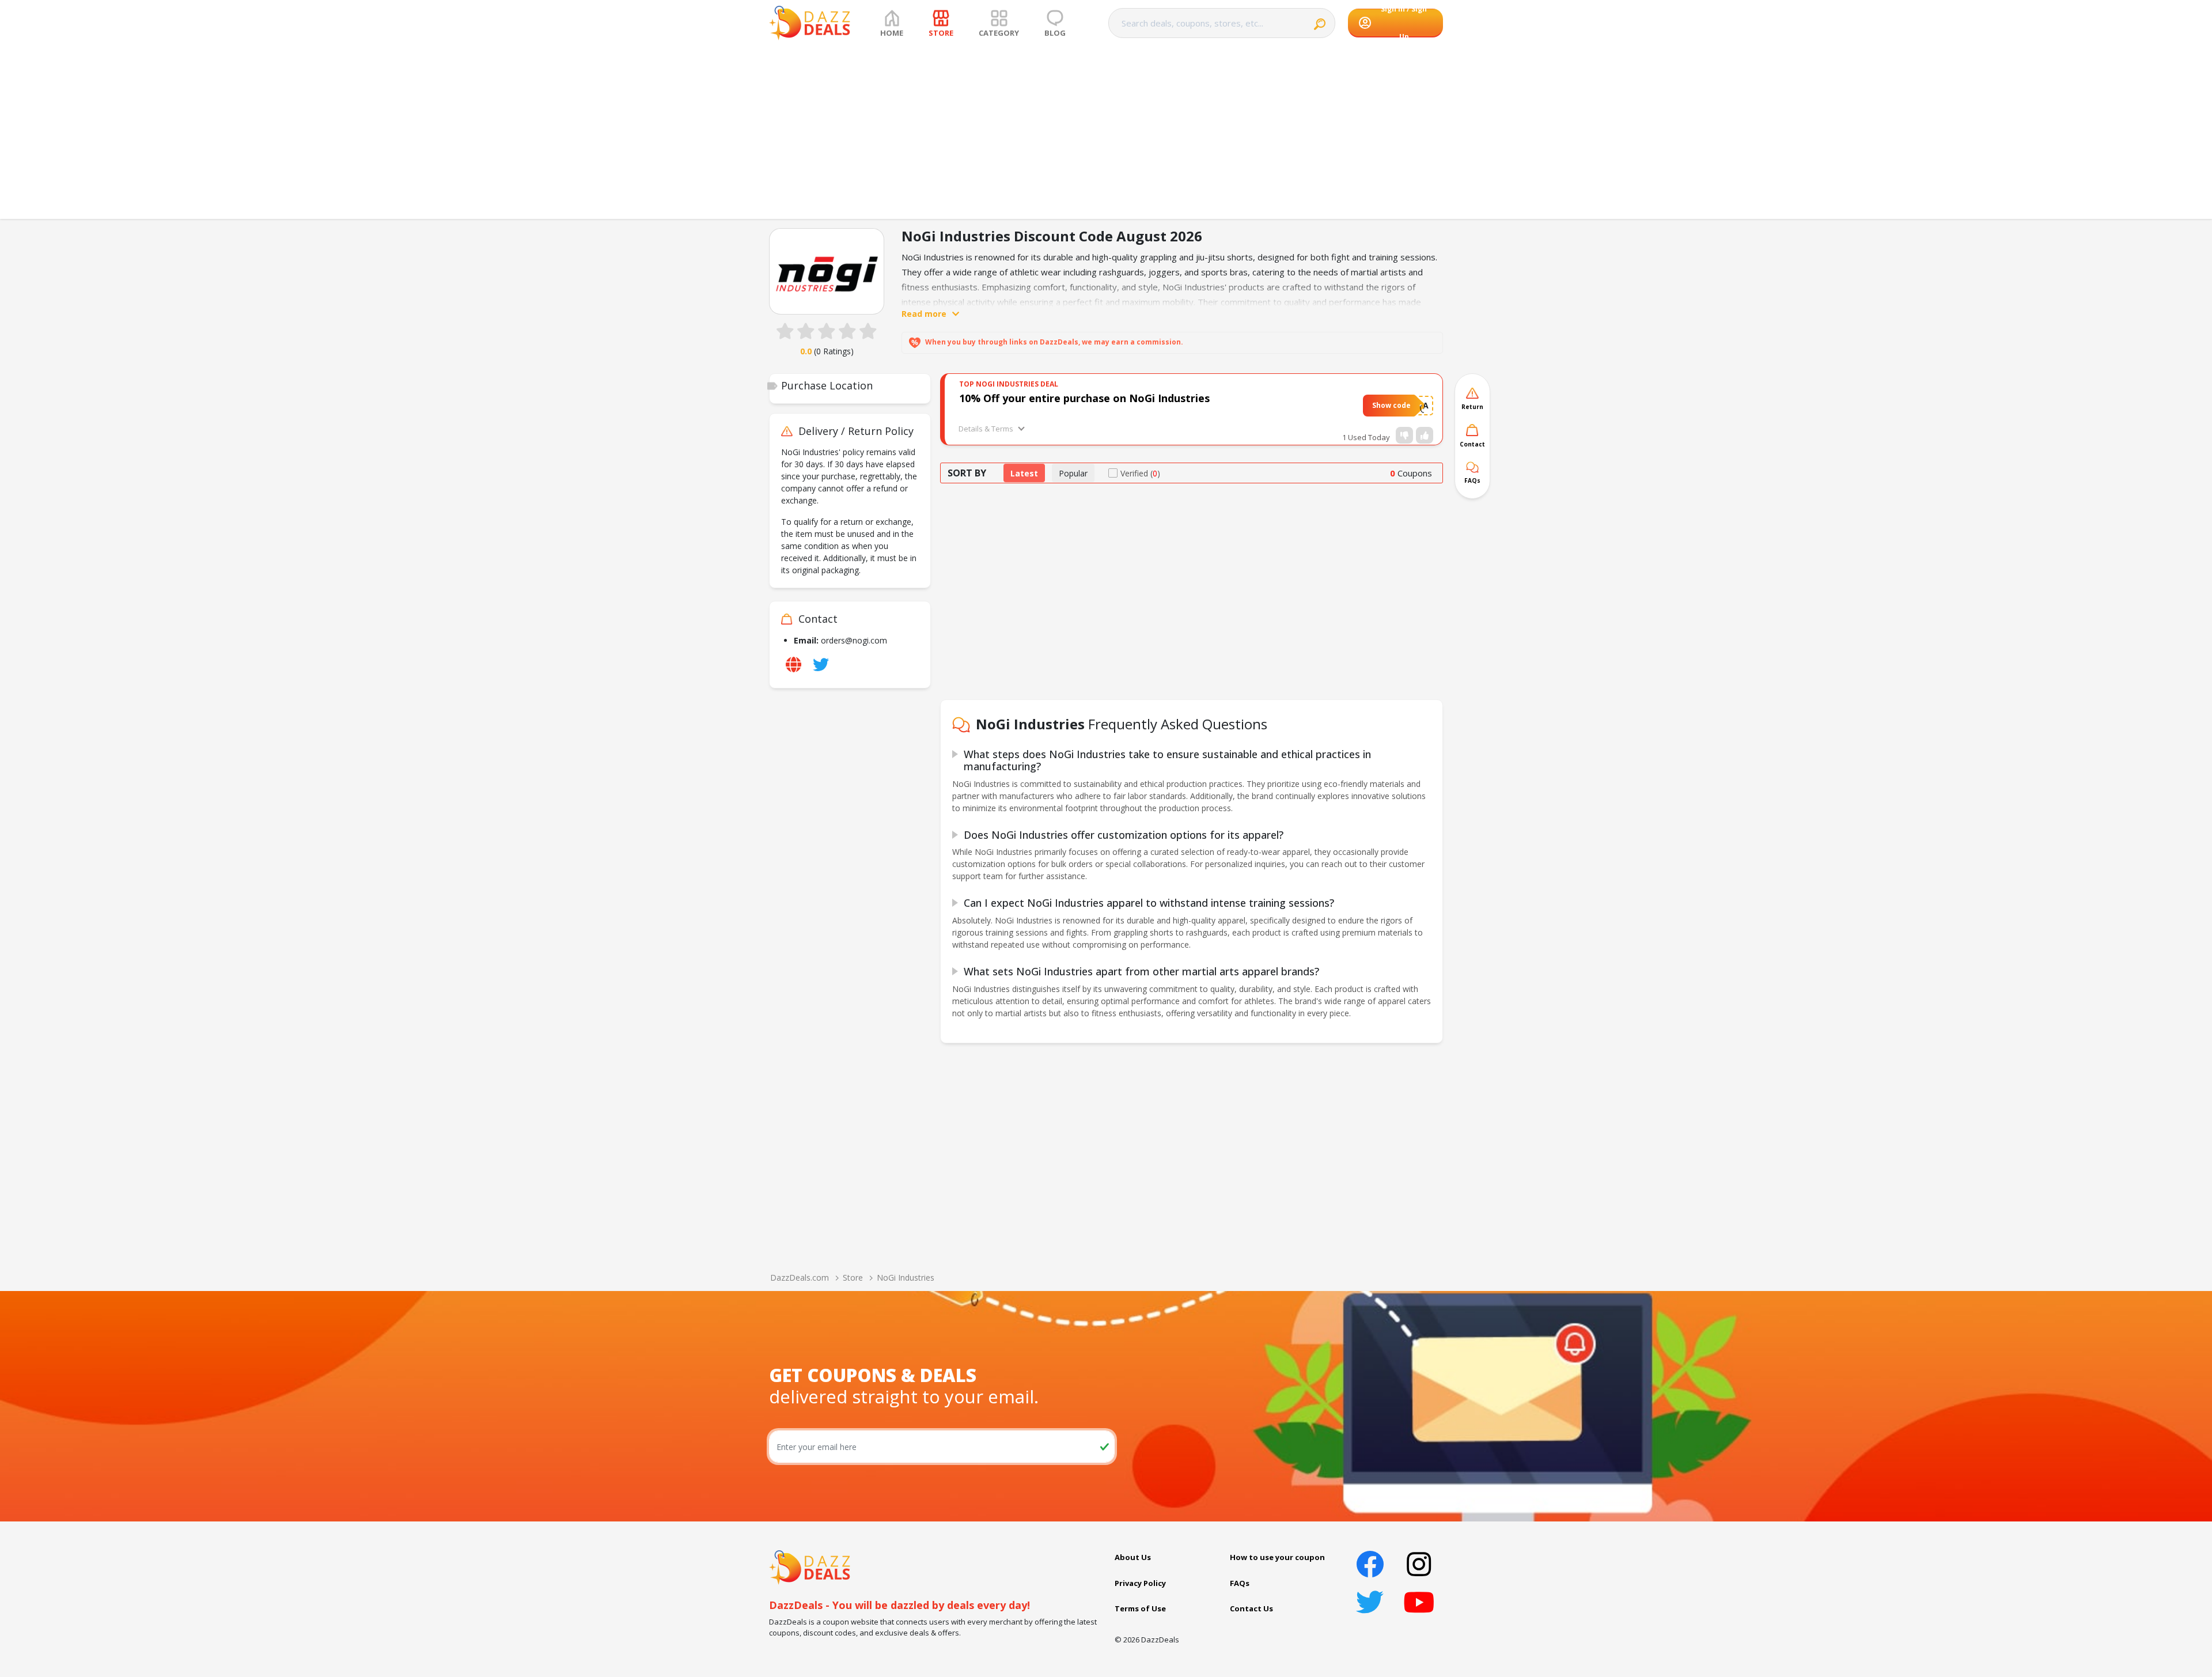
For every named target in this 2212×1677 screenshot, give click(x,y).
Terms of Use (1140, 1608)
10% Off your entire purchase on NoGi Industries (1084, 398)
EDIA (1419, 405)
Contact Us (1251, 1608)
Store (853, 1277)
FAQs (1240, 1583)
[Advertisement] (1106, 133)
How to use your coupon (1277, 1557)
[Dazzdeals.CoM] (810, 1566)
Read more (924, 314)
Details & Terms (986, 429)
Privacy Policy (1140, 1583)
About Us (1133, 1557)
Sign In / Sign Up (1404, 23)
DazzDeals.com (800, 1277)
